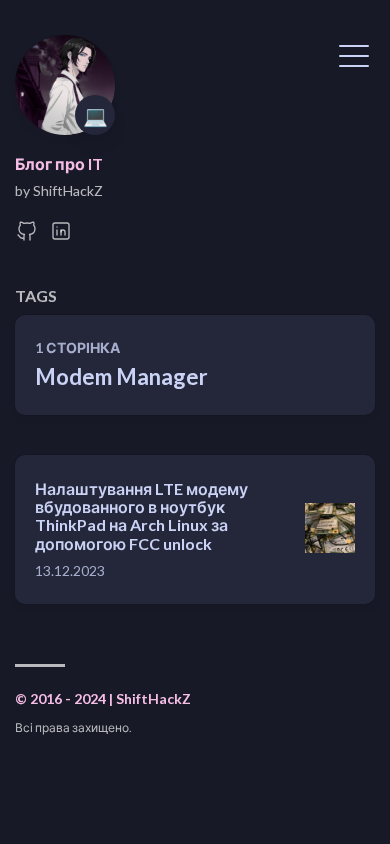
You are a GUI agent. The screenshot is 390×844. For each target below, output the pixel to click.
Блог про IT (59, 163)
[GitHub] (27, 236)
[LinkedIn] (61, 236)
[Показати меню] (354, 54)
